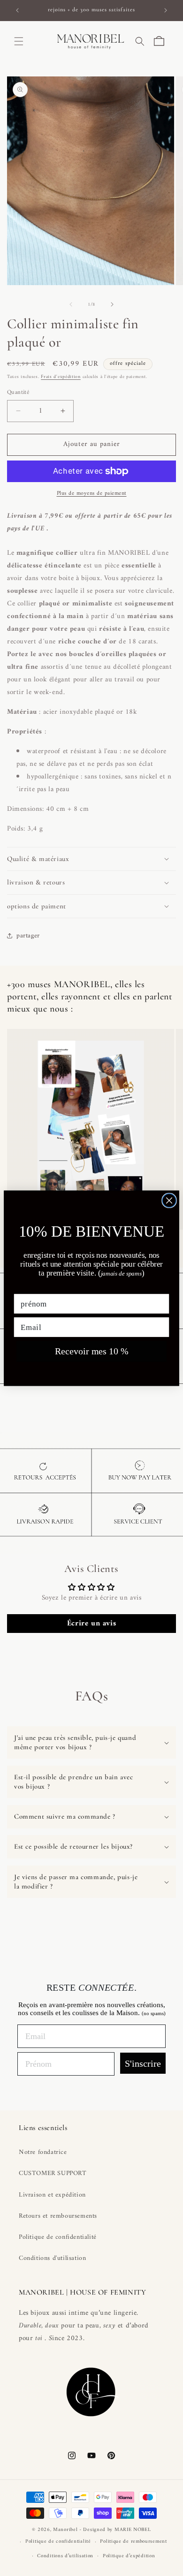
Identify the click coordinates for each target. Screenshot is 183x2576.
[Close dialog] (169, 1200)
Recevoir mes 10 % (92, 1351)
